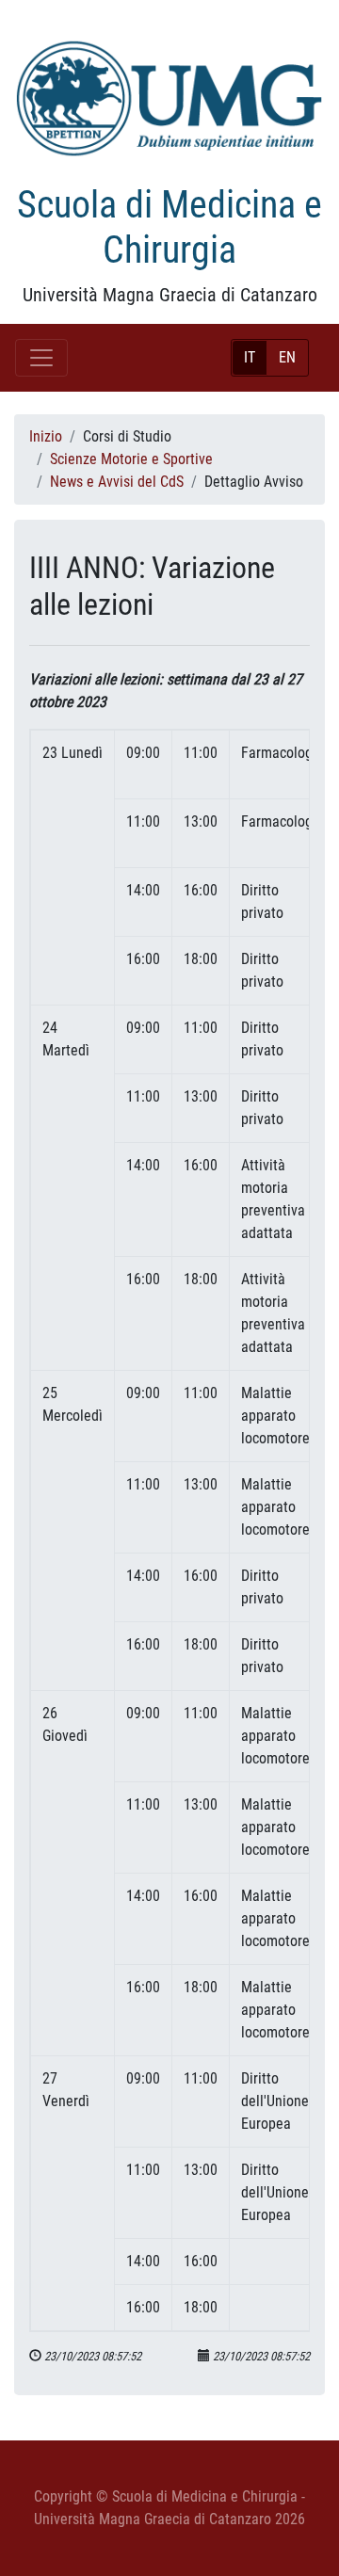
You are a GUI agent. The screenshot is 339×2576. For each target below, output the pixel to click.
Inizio (46, 436)
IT (250, 357)
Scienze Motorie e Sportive (131, 459)
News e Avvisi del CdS (117, 482)
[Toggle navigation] (41, 358)
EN (287, 357)
